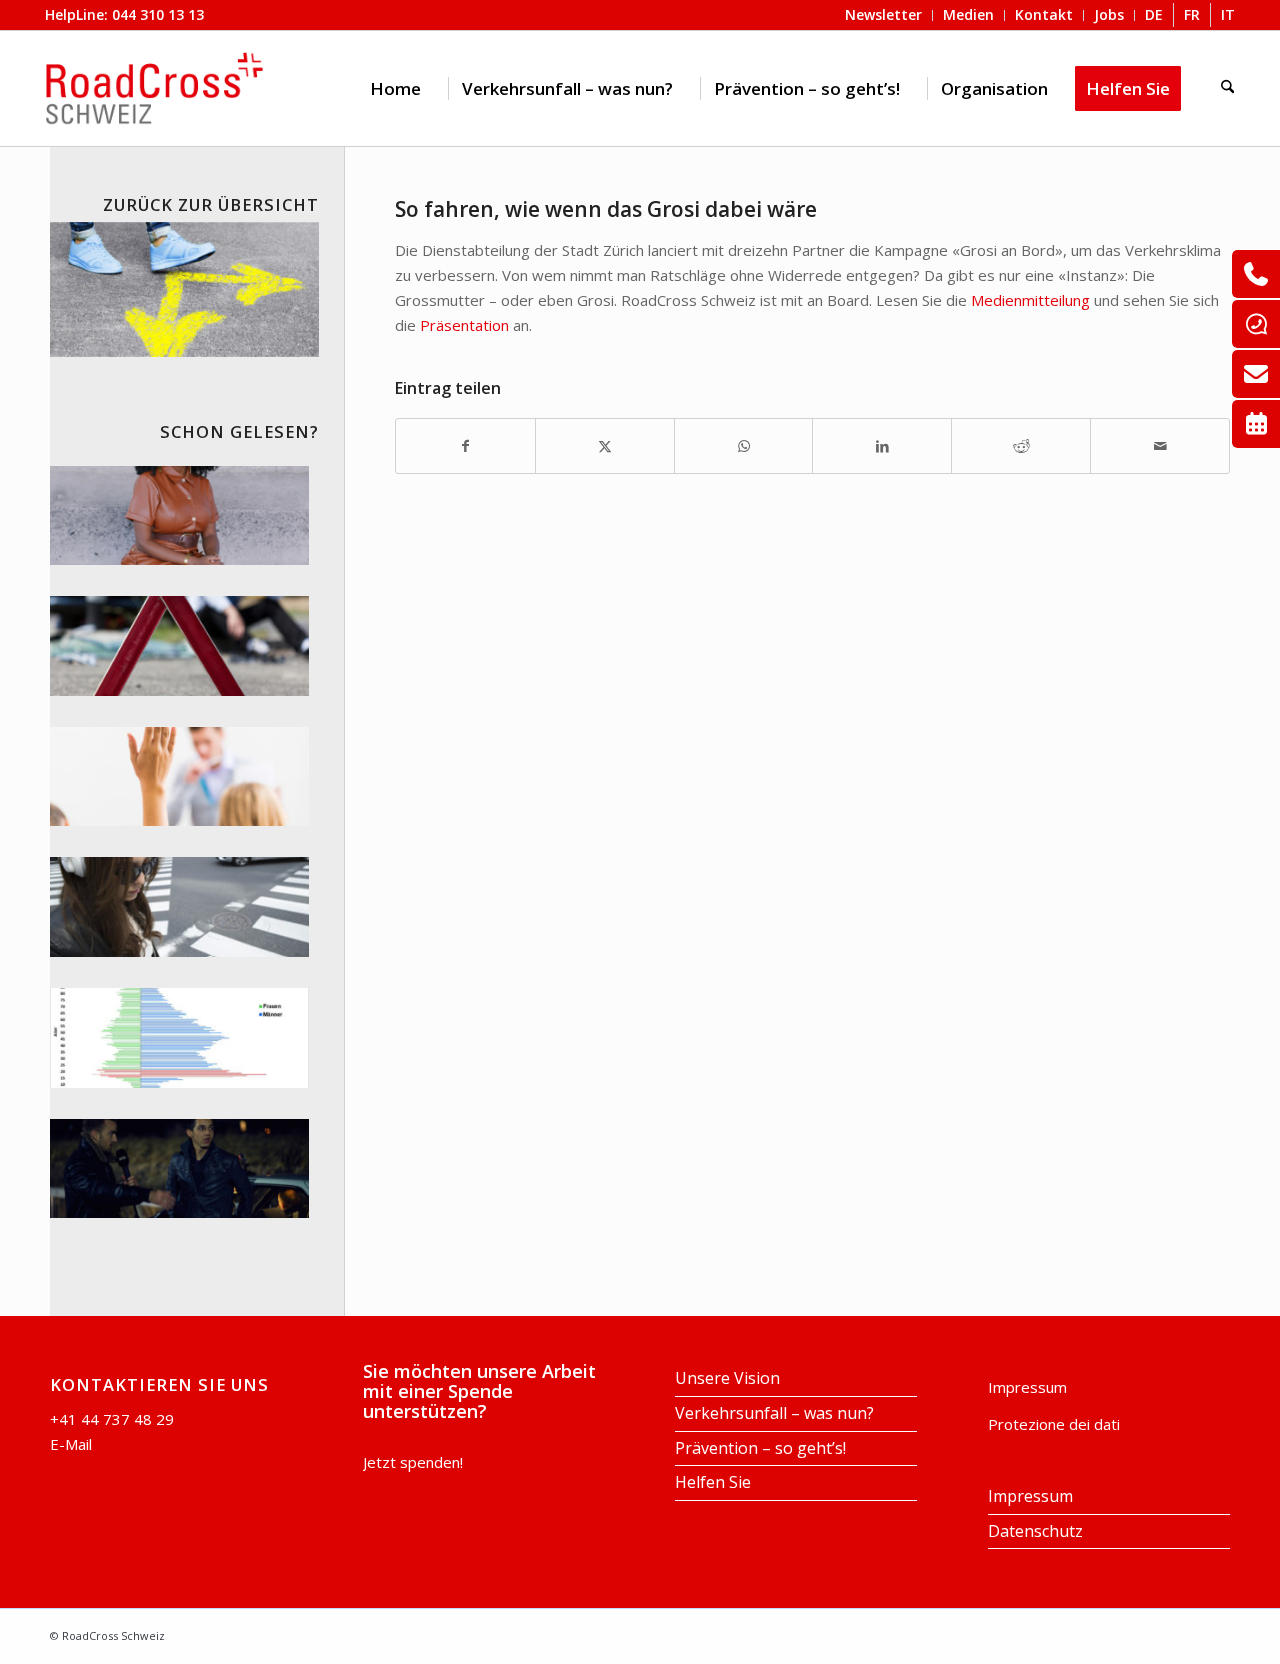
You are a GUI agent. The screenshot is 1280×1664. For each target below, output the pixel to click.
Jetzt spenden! (413, 1462)
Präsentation (464, 325)
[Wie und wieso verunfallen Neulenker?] (179, 1038)
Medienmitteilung (1030, 300)
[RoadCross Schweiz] (155, 88)
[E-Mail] (1256, 374)
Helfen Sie (713, 1482)
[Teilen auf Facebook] (465, 446)
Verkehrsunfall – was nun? (774, 1413)
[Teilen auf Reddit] (1021, 446)
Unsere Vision (727, 1378)
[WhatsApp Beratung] (1256, 324)
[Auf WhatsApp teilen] (744, 446)
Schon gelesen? (239, 431)
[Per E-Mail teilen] (1160, 446)
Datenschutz (1035, 1531)
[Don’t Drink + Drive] (179, 1169)
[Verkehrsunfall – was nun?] (179, 646)
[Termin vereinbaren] (1256, 424)
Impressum (1027, 1387)
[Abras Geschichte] (179, 516)
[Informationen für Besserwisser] (179, 777)
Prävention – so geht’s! (760, 1448)
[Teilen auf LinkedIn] (882, 446)
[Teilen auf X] (605, 446)
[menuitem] (395, 88)
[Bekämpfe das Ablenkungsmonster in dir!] (179, 907)
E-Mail (71, 1444)
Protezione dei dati (1054, 1424)
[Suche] (1227, 88)
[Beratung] (1256, 274)
